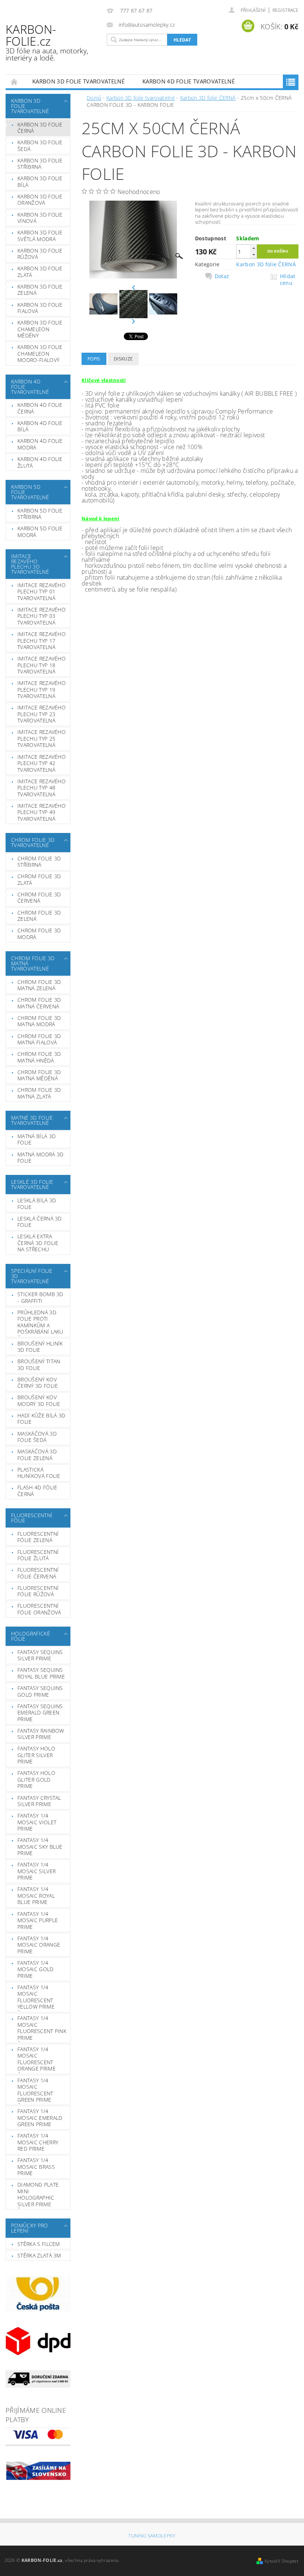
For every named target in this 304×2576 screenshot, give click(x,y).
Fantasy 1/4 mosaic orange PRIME (39, 1945)
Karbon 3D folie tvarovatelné (78, 81)
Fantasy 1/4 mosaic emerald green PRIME (40, 2118)
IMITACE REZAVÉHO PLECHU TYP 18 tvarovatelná (42, 665)
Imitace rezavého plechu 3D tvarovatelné (30, 564)
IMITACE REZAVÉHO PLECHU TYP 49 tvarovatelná (42, 812)
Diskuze (123, 359)
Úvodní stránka (14, 81)
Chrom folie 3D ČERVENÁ (39, 898)
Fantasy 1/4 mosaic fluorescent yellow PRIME (36, 1997)
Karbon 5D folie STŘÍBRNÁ (40, 514)
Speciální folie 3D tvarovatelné (32, 1276)
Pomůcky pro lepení (30, 2228)
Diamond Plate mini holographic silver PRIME (38, 2194)
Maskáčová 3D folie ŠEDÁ (37, 1437)
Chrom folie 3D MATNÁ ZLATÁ (39, 1093)
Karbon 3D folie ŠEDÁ (40, 146)
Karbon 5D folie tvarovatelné (30, 492)
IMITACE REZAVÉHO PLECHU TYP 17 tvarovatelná (42, 640)
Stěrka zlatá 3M (39, 2255)
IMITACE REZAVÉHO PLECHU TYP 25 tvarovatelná (42, 738)
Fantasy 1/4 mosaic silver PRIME (37, 1871)
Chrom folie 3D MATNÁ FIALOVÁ (39, 1039)
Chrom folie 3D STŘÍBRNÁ (39, 862)
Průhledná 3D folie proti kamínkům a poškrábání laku (40, 1322)
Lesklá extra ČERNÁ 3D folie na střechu (38, 1243)
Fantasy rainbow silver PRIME (41, 1734)
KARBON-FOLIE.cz (47, 42)
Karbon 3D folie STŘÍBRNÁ (40, 164)
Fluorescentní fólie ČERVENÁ (38, 1573)
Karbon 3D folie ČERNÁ (40, 128)
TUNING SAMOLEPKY (152, 2536)
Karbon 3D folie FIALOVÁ (40, 308)
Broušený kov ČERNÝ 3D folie (38, 1383)
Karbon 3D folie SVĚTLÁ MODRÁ (40, 236)
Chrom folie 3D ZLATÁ (39, 879)
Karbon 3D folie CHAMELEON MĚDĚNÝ (40, 329)
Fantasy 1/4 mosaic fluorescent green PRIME (35, 2090)
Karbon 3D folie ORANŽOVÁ (40, 200)
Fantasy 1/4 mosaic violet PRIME (37, 1822)
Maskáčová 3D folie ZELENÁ (37, 1455)
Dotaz (222, 276)
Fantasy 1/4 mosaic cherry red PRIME (38, 2142)
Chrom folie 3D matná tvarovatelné (33, 963)
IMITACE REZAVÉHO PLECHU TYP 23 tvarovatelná (42, 714)
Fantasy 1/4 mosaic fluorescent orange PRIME (37, 2059)
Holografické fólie (31, 1636)
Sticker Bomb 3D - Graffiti (40, 1297)
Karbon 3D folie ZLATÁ (40, 272)
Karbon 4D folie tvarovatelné (189, 81)
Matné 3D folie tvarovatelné (32, 1120)
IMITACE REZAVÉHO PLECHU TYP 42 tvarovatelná (42, 763)
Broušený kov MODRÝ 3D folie (39, 1401)
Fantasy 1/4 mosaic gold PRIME (36, 1969)
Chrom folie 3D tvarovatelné (33, 842)
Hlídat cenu (288, 280)
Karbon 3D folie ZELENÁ (40, 290)
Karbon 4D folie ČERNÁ (40, 408)
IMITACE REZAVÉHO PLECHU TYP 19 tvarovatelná (42, 689)
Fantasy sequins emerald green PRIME (40, 1713)
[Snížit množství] (254, 255)
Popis (94, 359)
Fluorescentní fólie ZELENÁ (38, 1537)
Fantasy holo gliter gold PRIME (36, 1779)
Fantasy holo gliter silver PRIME (36, 1755)
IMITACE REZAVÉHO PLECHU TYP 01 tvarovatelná (42, 592)
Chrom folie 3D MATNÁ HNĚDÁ (39, 1057)
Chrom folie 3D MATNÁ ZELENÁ (39, 985)
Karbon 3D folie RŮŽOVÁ (40, 254)
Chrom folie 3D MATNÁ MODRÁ (39, 1021)
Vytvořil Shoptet (281, 2561)
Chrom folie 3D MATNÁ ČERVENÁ (39, 1003)
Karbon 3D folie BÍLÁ (40, 182)
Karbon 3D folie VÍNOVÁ (40, 218)
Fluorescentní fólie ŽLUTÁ (38, 1555)
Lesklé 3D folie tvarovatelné (32, 1184)
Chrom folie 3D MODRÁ (39, 934)
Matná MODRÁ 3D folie (40, 1158)
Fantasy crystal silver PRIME (39, 1801)
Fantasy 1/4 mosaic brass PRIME (36, 2167)
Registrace (285, 10)
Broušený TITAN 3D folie (39, 1365)
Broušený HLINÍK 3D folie (40, 1347)
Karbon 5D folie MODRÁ (40, 532)
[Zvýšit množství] (254, 248)
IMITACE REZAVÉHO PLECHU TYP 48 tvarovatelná (42, 788)
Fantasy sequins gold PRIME (40, 1691)
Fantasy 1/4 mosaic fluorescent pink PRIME (42, 2028)
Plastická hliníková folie (39, 1473)
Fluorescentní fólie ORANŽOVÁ (39, 1609)
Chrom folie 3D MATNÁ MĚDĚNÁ (39, 1075)
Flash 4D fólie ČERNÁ (37, 1491)
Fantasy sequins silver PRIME (40, 1655)
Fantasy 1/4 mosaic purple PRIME (38, 1920)
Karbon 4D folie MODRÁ (40, 444)
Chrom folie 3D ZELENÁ (39, 916)
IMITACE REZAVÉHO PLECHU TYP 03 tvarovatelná (42, 616)
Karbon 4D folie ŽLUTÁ (40, 462)
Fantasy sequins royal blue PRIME (41, 1673)
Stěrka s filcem (39, 2244)
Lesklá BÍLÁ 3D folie (37, 1204)
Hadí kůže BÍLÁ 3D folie (41, 1419)
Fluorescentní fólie (32, 1518)
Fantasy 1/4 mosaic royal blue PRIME (36, 1895)
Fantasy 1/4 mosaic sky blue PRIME (40, 1847)
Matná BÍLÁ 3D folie (37, 1139)
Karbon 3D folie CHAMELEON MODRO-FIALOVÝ (40, 353)
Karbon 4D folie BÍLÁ (40, 426)
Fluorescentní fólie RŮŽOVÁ (38, 1591)
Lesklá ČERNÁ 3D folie (40, 1222)
